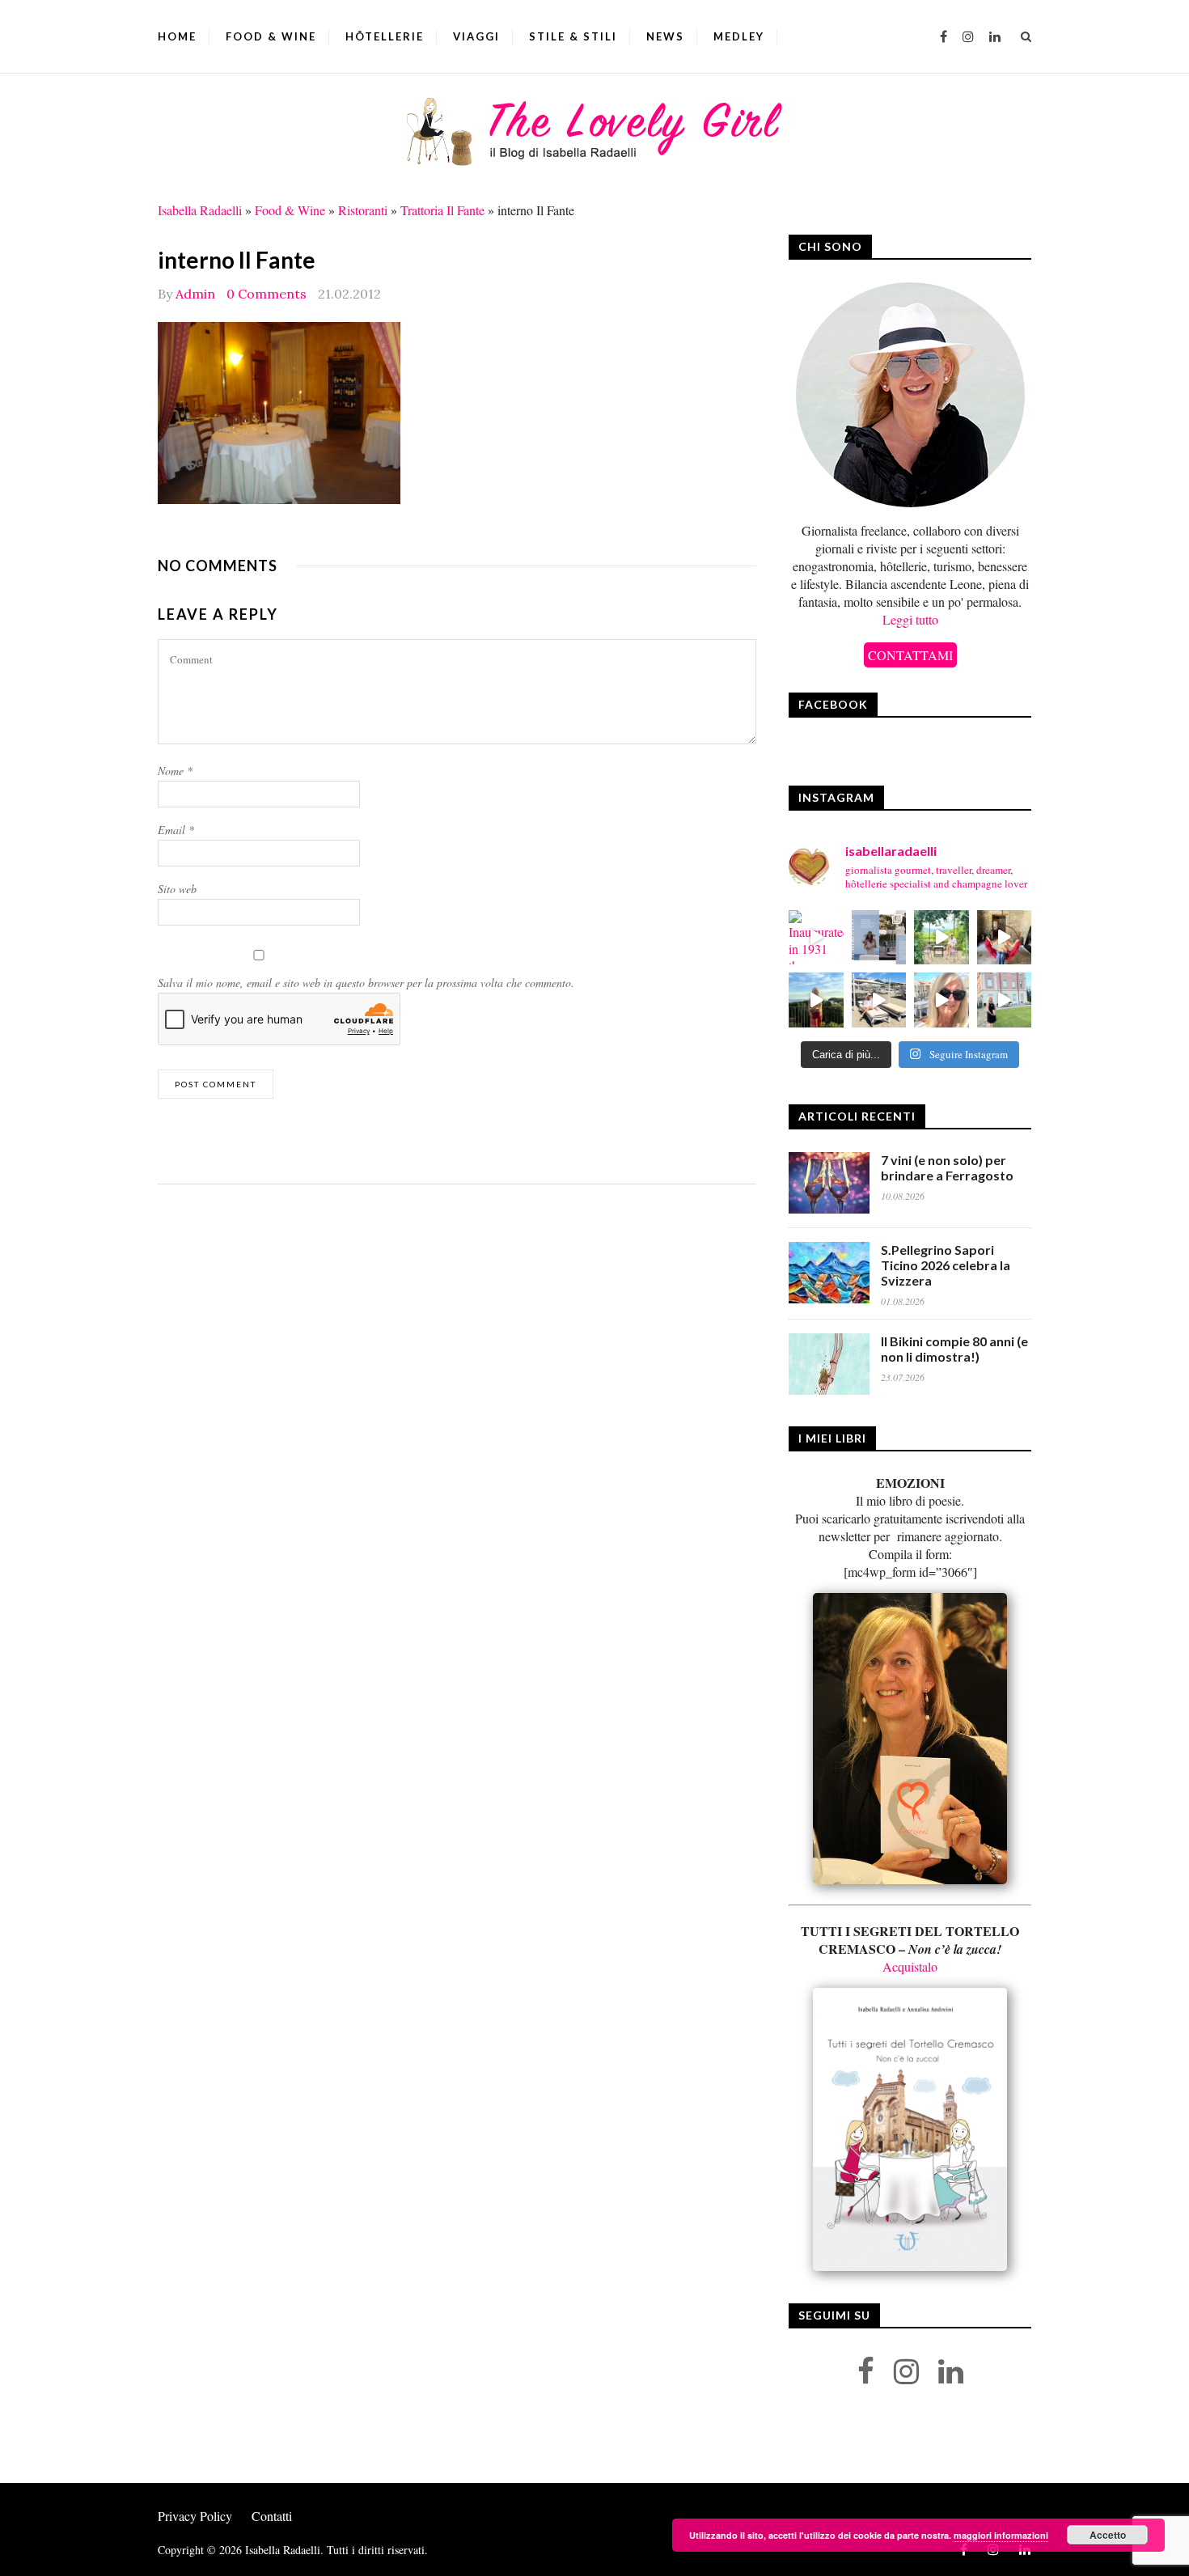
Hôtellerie (385, 36)
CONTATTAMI (910, 655)
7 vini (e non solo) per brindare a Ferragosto (947, 1167)
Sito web (177, 889)
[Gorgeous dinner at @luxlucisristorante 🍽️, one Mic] (816, 1000)
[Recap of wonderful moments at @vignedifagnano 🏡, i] (941, 938)
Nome (175, 771)
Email (176, 830)
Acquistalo (910, 1966)
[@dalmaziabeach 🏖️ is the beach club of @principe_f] (879, 1000)
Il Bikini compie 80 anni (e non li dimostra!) (954, 1349)
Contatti (272, 2516)
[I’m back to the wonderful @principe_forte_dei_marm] (941, 1000)
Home (177, 36)
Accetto (1108, 2535)
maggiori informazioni (1001, 2535)
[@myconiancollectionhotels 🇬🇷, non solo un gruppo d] (879, 938)
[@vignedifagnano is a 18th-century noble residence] (1005, 938)
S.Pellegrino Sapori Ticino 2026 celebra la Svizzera (946, 1265)
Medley (739, 36)
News (665, 36)
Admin (195, 294)
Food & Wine (271, 36)
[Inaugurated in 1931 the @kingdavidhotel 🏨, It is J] (816, 938)
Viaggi (476, 36)
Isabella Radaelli (200, 210)
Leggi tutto (910, 619)
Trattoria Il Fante (442, 210)
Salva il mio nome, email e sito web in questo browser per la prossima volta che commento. (366, 983)
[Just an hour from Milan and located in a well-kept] (1005, 1000)
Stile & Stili (573, 36)
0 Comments (267, 294)
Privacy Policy (195, 2516)
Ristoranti (363, 210)
